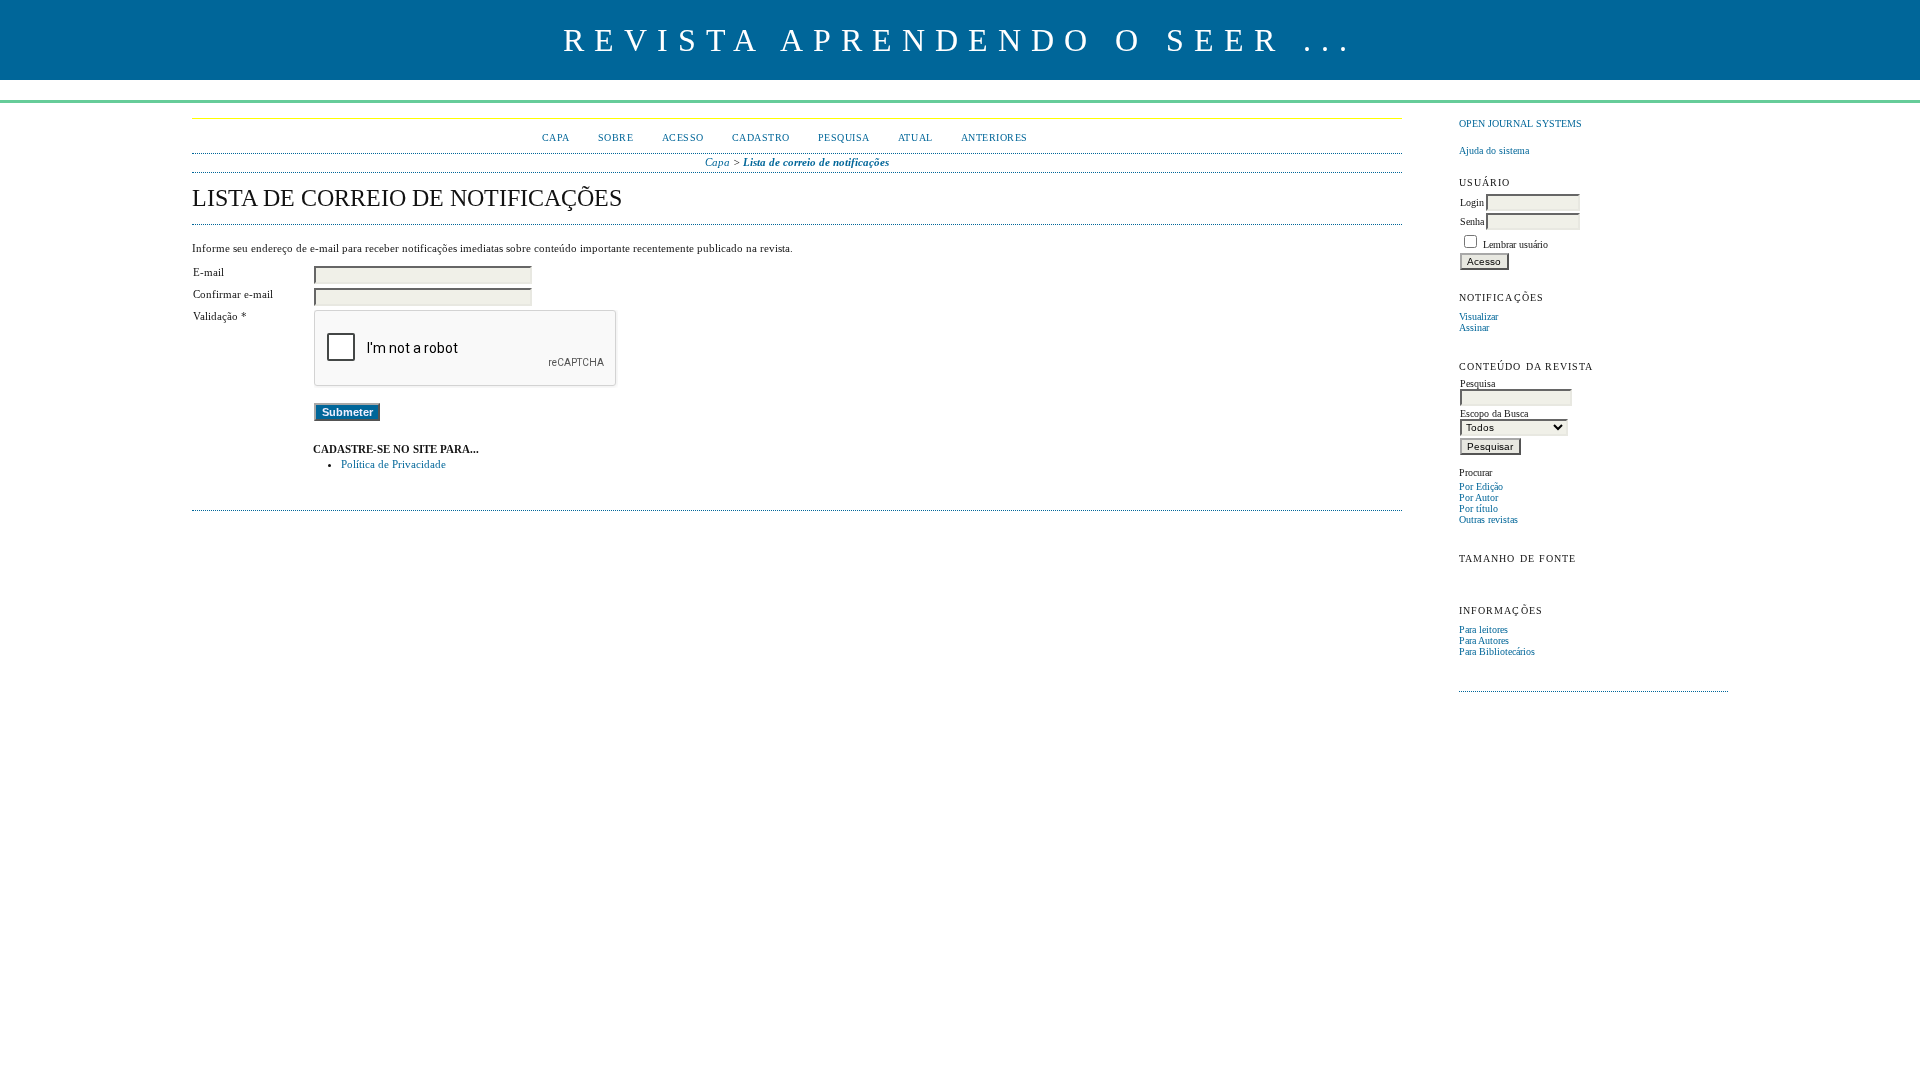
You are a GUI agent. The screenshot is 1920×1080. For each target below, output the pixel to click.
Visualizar (1478, 316)
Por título (1478, 508)
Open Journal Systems (1520, 123)
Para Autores (1484, 640)
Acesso (683, 137)
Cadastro (761, 137)
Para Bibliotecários (1497, 651)
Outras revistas (1488, 519)
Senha (1472, 221)
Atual (915, 137)
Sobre (616, 137)
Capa (556, 137)
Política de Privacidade (393, 464)
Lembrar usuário (1515, 244)
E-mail (208, 272)
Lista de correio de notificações (816, 162)
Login (1472, 202)
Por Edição (1481, 486)
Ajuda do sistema (1494, 150)
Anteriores (994, 137)
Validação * (220, 316)
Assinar (1474, 327)
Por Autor (1478, 497)
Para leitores (1483, 629)
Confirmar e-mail (233, 294)
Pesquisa (844, 137)
